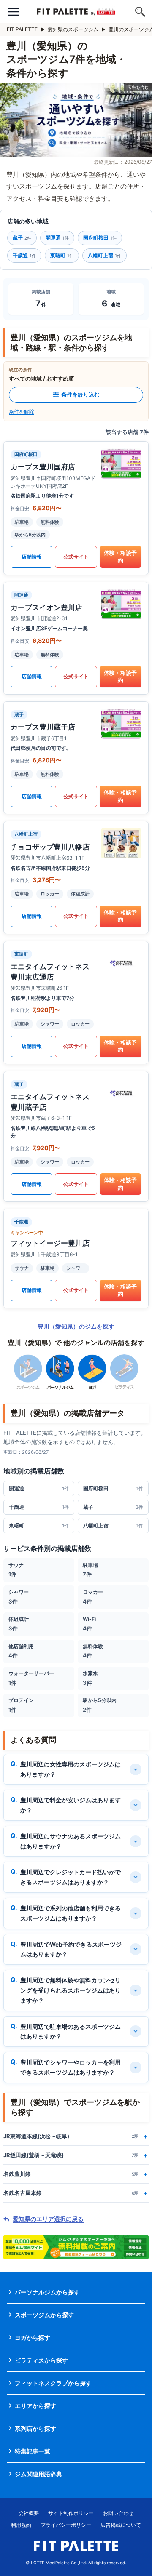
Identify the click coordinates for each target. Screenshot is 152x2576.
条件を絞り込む (80, 394)
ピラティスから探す (41, 2360)
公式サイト (76, 557)
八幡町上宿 (104, 255)
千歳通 (24, 255)
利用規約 (21, 2525)
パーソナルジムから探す (47, 2292)
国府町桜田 (100, 238)
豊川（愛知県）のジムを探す (76, 1326)
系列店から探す (35, 2428)
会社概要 (29, 2513)
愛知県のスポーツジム (73, 29)
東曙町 (62, 255)
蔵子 (22, 238)
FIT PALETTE (22, 29)
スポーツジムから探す (44, 2315)
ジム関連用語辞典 (38, 2474)
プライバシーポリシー (66, 2525)
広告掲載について (121, 2525)
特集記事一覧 (33, 2451)
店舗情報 (32, 557)
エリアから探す (35, 2406)
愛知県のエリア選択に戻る (48, 2219)
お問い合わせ (118, 2513)
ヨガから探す (33, 2338)
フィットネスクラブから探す (53, 2383)
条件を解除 (22, 412)
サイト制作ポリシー (71, 2513)
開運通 (57, 238)
